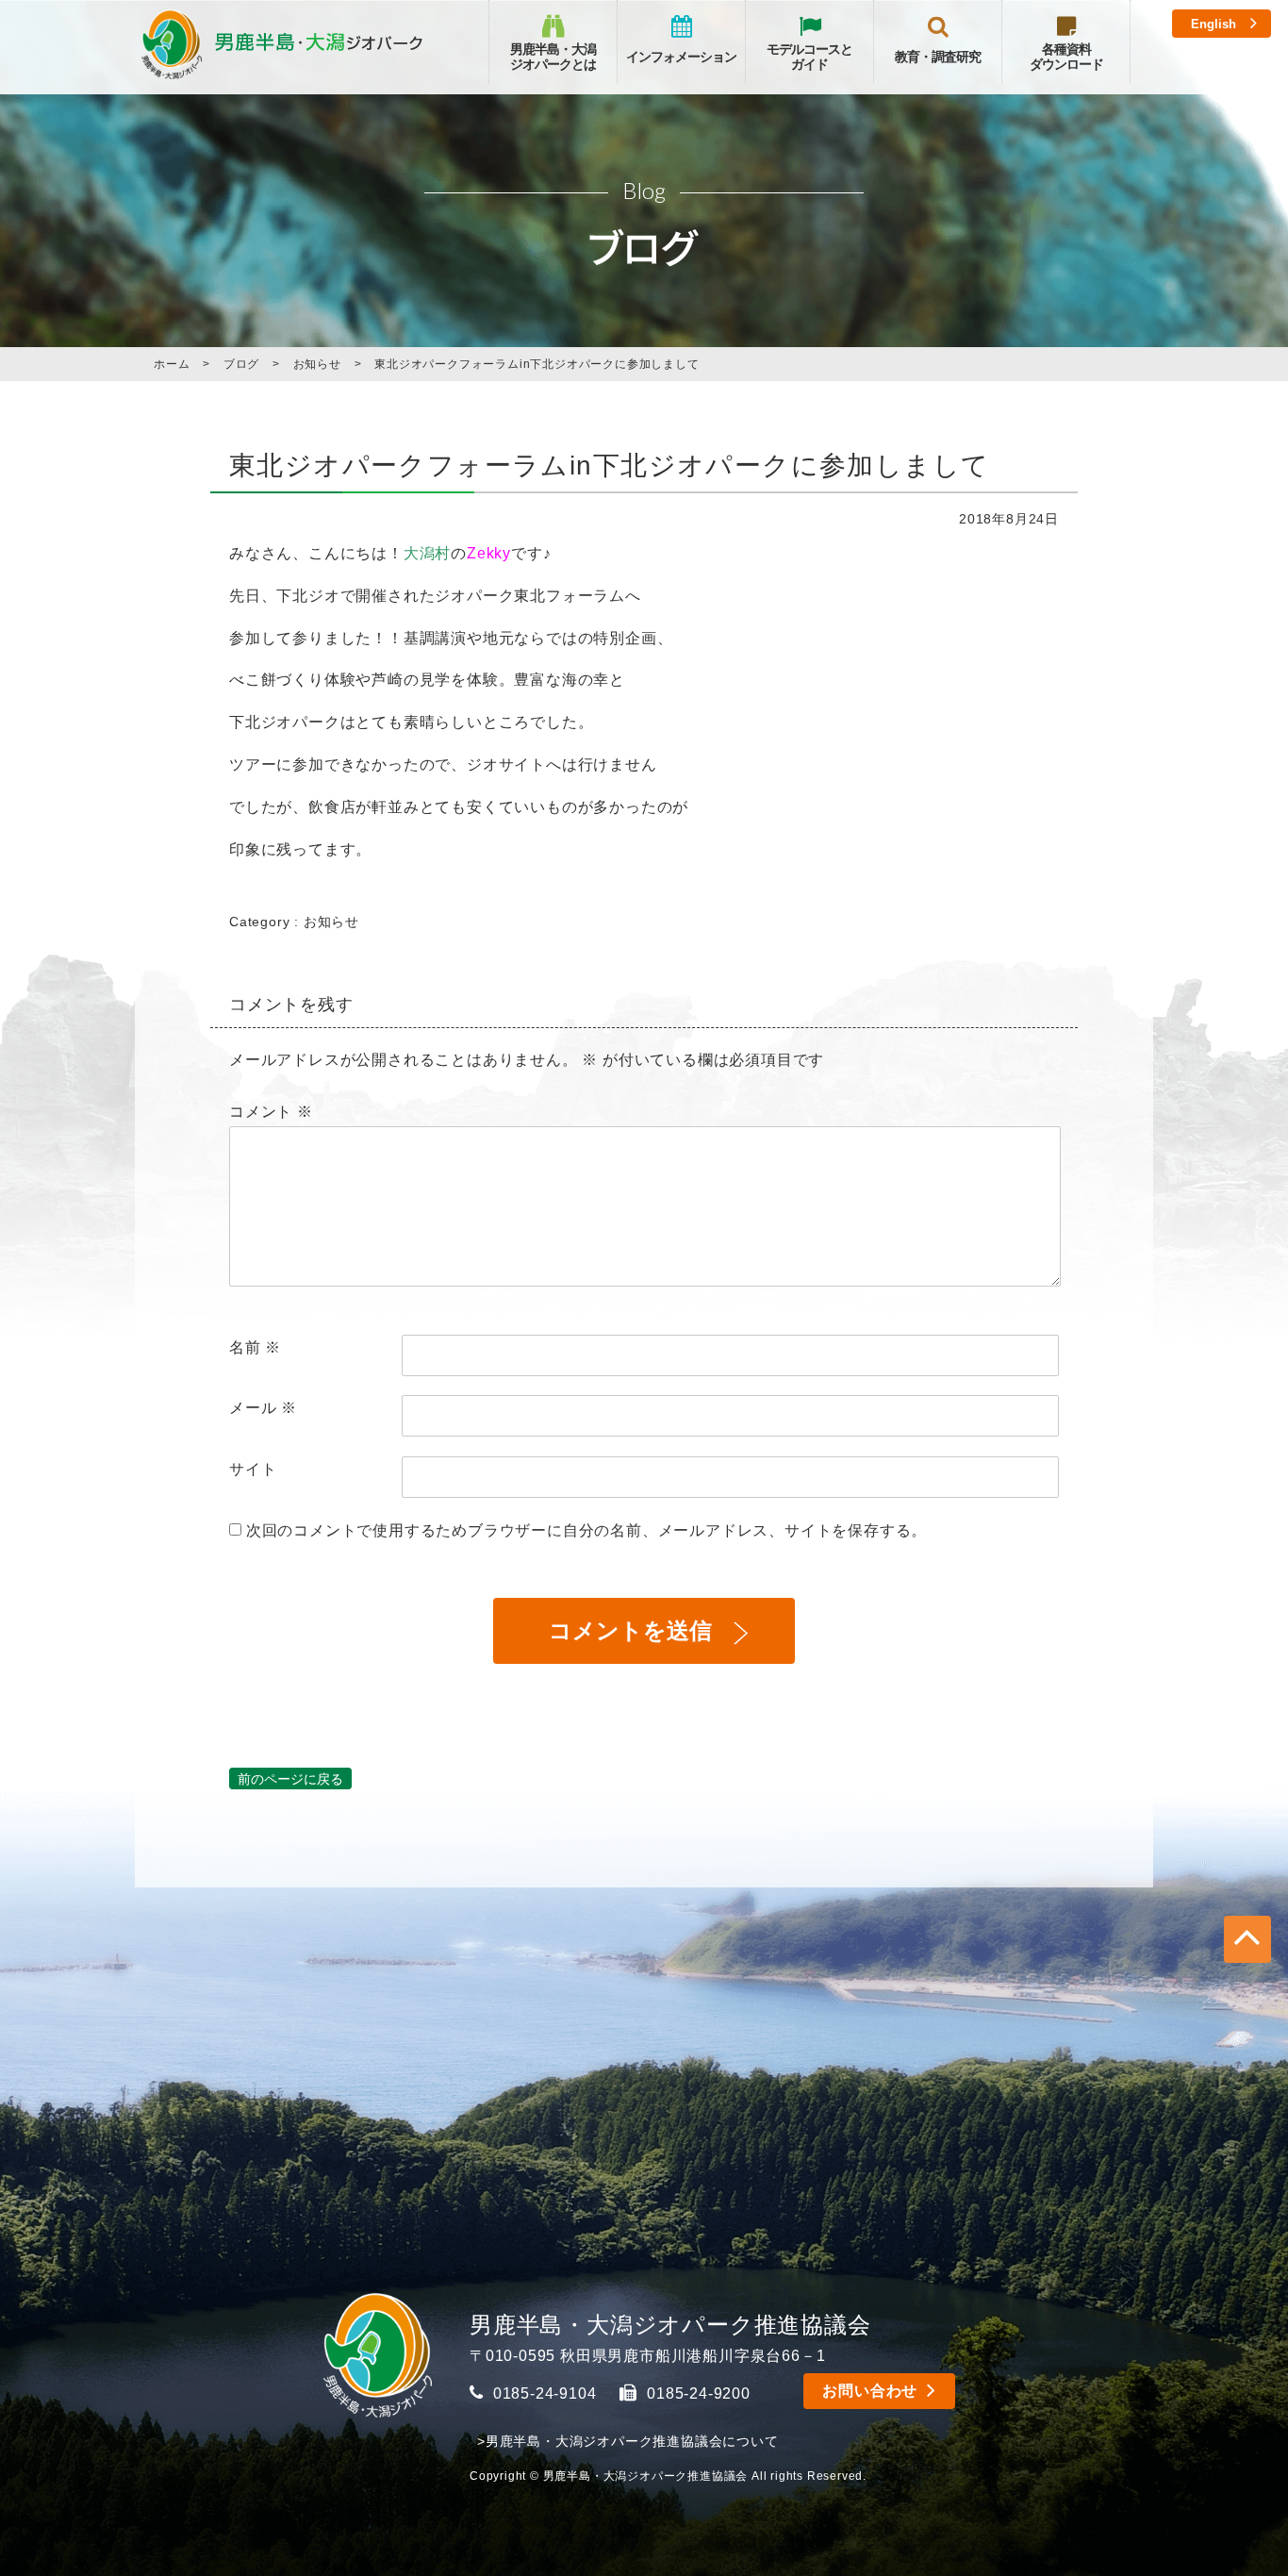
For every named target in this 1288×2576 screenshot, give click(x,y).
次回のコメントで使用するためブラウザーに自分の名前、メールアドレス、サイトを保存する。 (586, 1530)
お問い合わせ (870, 2391)
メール (263, 1408)
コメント (271, 1112)
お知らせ (331, 922)
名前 (255, 1347)
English (1214, 24)
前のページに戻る (290, 1778)
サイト (253, 1469)
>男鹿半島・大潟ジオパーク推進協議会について (628, 2441)
